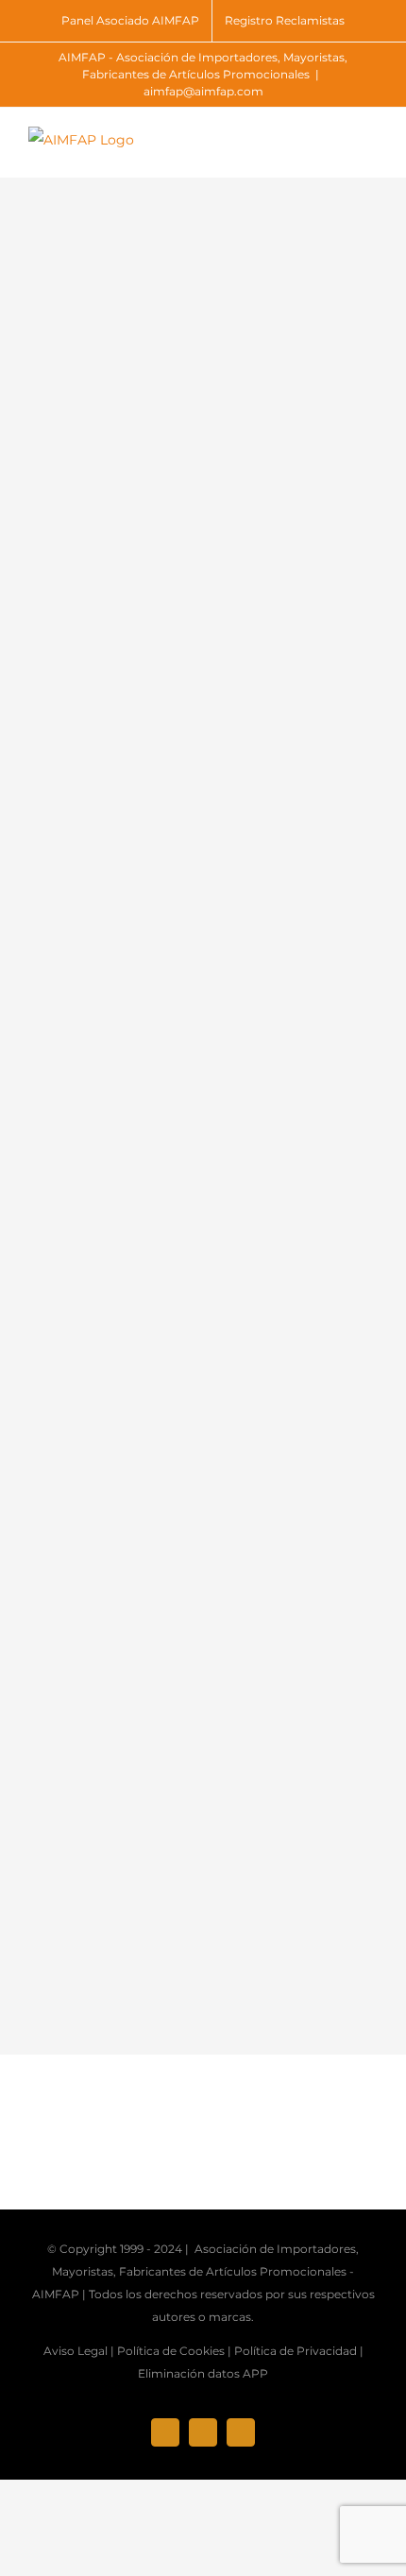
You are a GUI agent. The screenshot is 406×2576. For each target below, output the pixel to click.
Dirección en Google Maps (125, 1636)
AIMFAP (56, 2294)
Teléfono (241, 700)
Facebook (95, 841)
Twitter (85, 1009)
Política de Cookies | (174, 2351)
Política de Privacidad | (299, 2351)
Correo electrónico (308, 616)
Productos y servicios (137, 1122)
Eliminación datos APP (203, 2373)
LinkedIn (91, 925)
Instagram (278, 841)
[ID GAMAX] (106, 381)
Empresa (91, 616)
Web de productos (95, 1552)
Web (75, 700)
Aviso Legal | (79, 2351)
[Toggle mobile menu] (370, 149)
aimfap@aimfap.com (203, 91)
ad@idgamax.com (274, 658)
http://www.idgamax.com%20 (132, 1593)
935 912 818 (248, 742)
